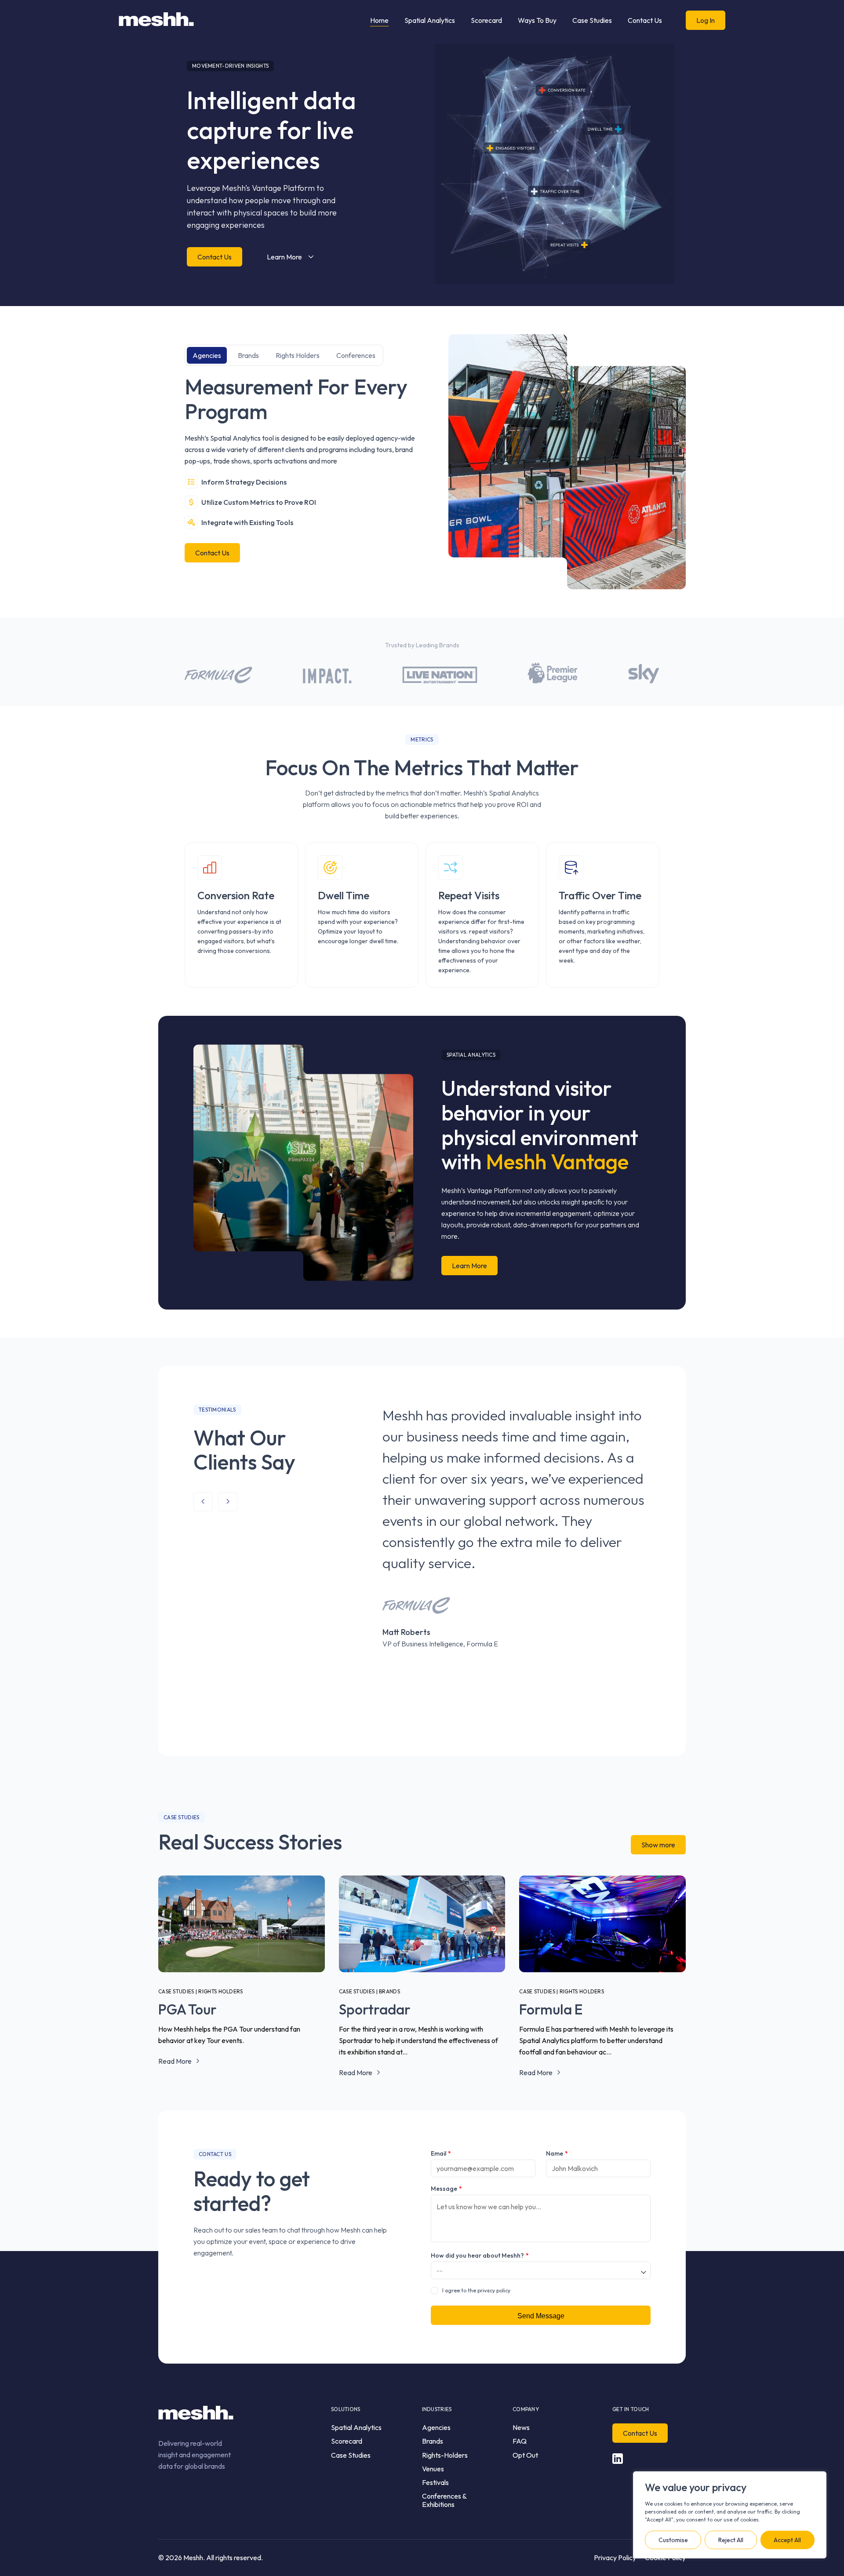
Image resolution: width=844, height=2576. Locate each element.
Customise (673, 2540)
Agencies (207, 355)
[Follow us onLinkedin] (618, 2459)
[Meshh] (156, 20)
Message (446, 2189)
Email (441, 2153)
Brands (248, 355)
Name (557, 2153)
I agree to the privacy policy (476, 2290)
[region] (730, 2515)
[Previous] (203, 1502)
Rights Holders (298, 355)
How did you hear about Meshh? (480, 2255)
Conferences (356, 355)
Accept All (787, 2540)
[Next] (228, 1502)
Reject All (731, 2540)
